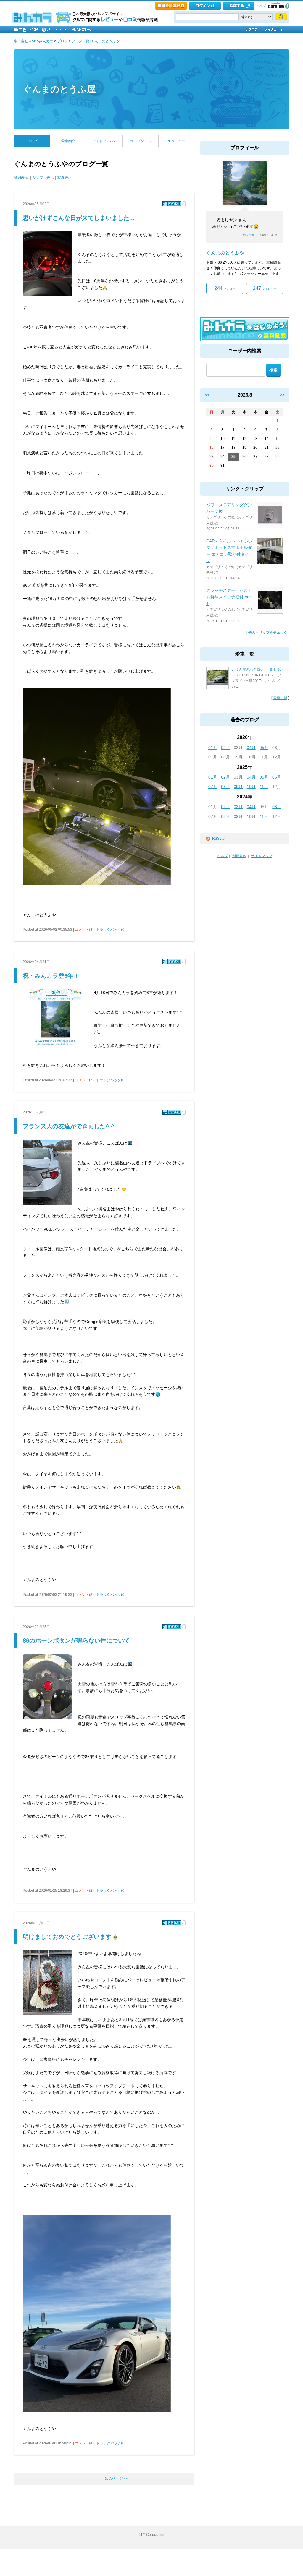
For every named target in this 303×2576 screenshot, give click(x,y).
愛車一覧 (280, 698)
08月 (225, 787)
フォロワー (265, 288)
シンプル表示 (43, 178)
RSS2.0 (218, 839)
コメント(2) (84, 1891)
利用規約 (239, 856)
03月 (238, 807)
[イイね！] (172, 204)
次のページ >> (116, 2478)
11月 (264, 787)
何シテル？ (250, 235)
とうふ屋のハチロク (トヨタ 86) (257, 669)
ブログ (62, 41)
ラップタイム (141, 141)
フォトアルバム (104, 141)
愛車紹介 (68, 141)
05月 (264, 748)
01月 (213, 748)
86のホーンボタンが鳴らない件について (76, 1640)
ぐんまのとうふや (225, 253)
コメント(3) (84, 1595)
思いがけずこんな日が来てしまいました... (79, 218)
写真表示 (65, 178)
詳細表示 (21, 178)
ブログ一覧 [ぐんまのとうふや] (96, 41)
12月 (277, 816)
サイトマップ (262, 856)
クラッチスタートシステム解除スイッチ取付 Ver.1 (229, 597)
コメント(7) (84, 1080)
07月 (213, 787)
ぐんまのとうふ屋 (59, 89)
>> (282, 395)
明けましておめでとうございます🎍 (71, 1937)
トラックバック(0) (111, 930)
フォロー (225, 288)
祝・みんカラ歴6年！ (51, 976)
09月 (238, 787)
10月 (251, 787)
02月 (225, 748)
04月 (251, 748)
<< (207, 395)
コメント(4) (84, 930)
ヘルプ (261, 6)
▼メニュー (176, 141)
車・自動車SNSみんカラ (34, 41)
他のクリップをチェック (268, 633)
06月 (277, 777)
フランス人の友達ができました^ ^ (69, 1126)
